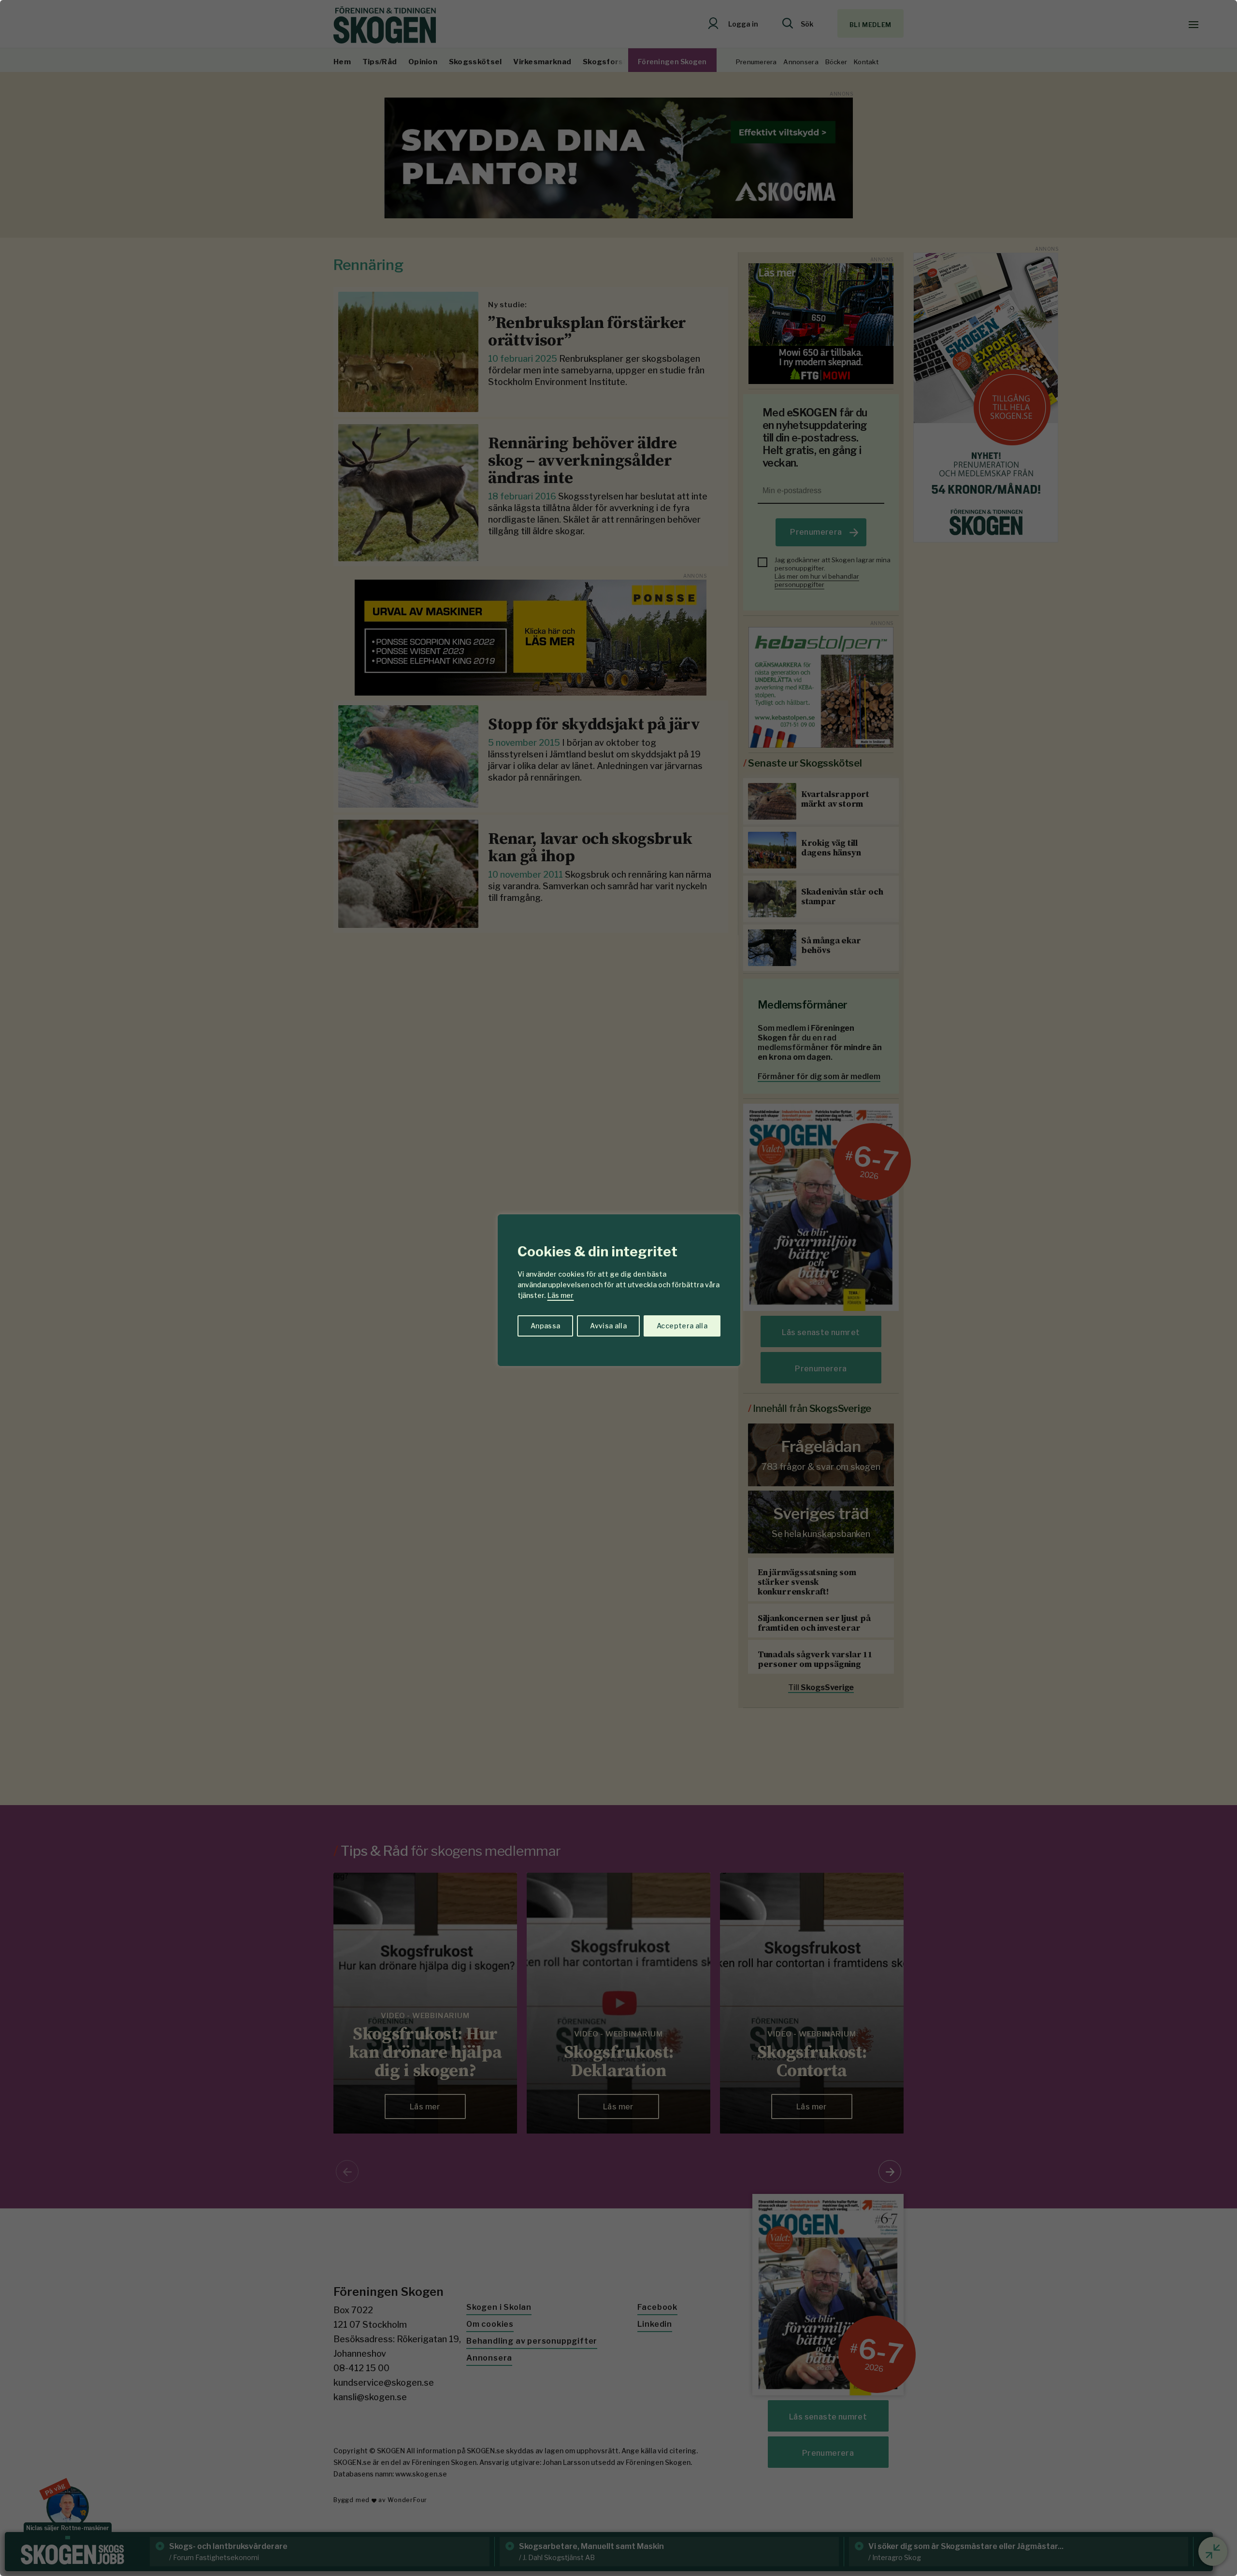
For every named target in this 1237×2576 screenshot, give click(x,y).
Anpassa (545, 1326)
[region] (618, 1288)
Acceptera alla (682, 1326)
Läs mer (561, 1295)
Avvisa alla (608, 1326)
